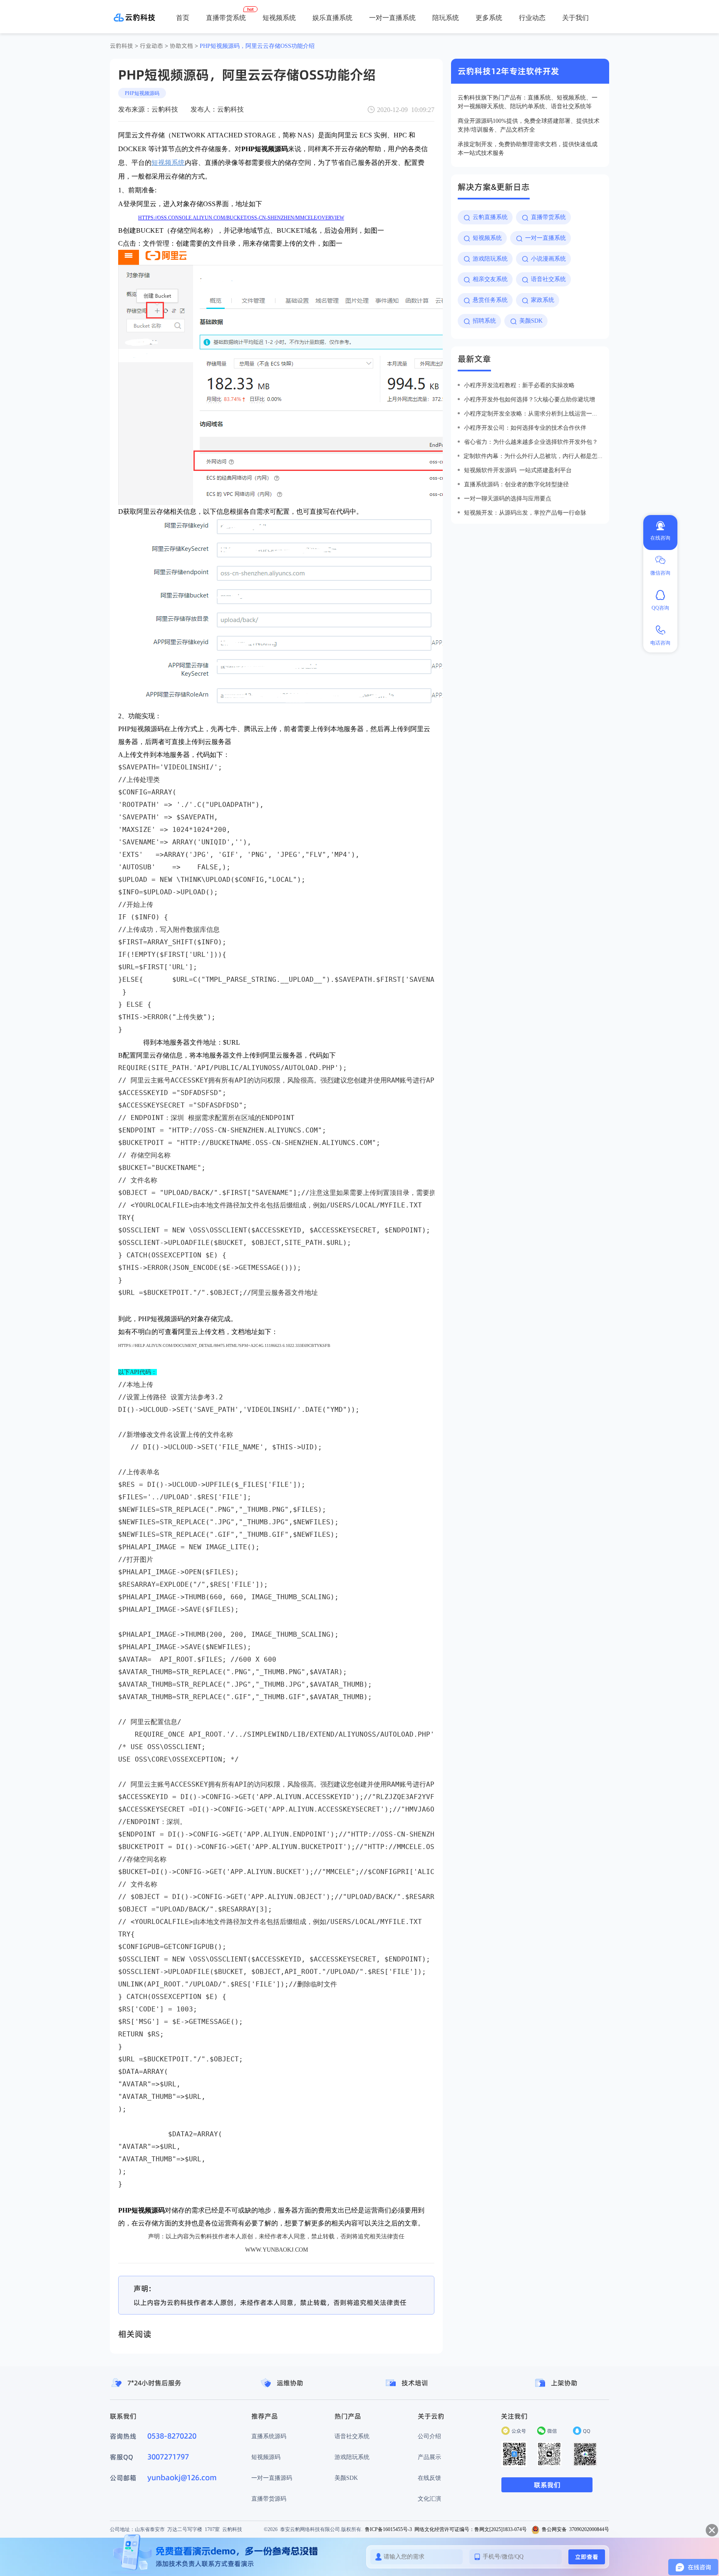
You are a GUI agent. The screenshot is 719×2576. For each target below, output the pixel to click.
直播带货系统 (226, 17)
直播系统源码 (269, 2436)
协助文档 (181, 46)
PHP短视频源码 (142, 93)
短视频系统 (279, 17)
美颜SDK (346, 2478)
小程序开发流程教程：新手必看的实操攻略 (519, 385)
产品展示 (429, 2457)
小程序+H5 (458, 46)
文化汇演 (429, 2499)
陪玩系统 (446, 17)
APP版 (428, 46)
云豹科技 (121, 46)
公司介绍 (429, 2436)
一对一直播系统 (392, 17)
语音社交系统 (352, 2436)
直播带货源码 (269, 2499)
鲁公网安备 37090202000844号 (575, 2529)
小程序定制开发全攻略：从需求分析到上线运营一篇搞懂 (533, 413)
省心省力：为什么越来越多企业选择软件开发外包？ (531, 442)
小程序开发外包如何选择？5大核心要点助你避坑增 (529, 399)
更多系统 (489, 17)
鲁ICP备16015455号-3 (388, 2529)
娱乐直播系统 (332, 17)
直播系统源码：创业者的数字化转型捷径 (516, 484)
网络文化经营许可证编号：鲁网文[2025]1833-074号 (471, 2529)
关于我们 (575, 17)
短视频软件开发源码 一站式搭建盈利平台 (518, 470)
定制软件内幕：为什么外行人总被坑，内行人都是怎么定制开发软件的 (533, 456)
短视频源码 (266, 2457)
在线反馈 (429, 2478)
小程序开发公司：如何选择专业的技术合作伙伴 (525, 428)
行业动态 (532, 17)
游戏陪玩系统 (352, 2457)
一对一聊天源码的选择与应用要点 (508, 498)
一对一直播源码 (272, 2478)
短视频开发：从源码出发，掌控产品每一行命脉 (525, 513)
